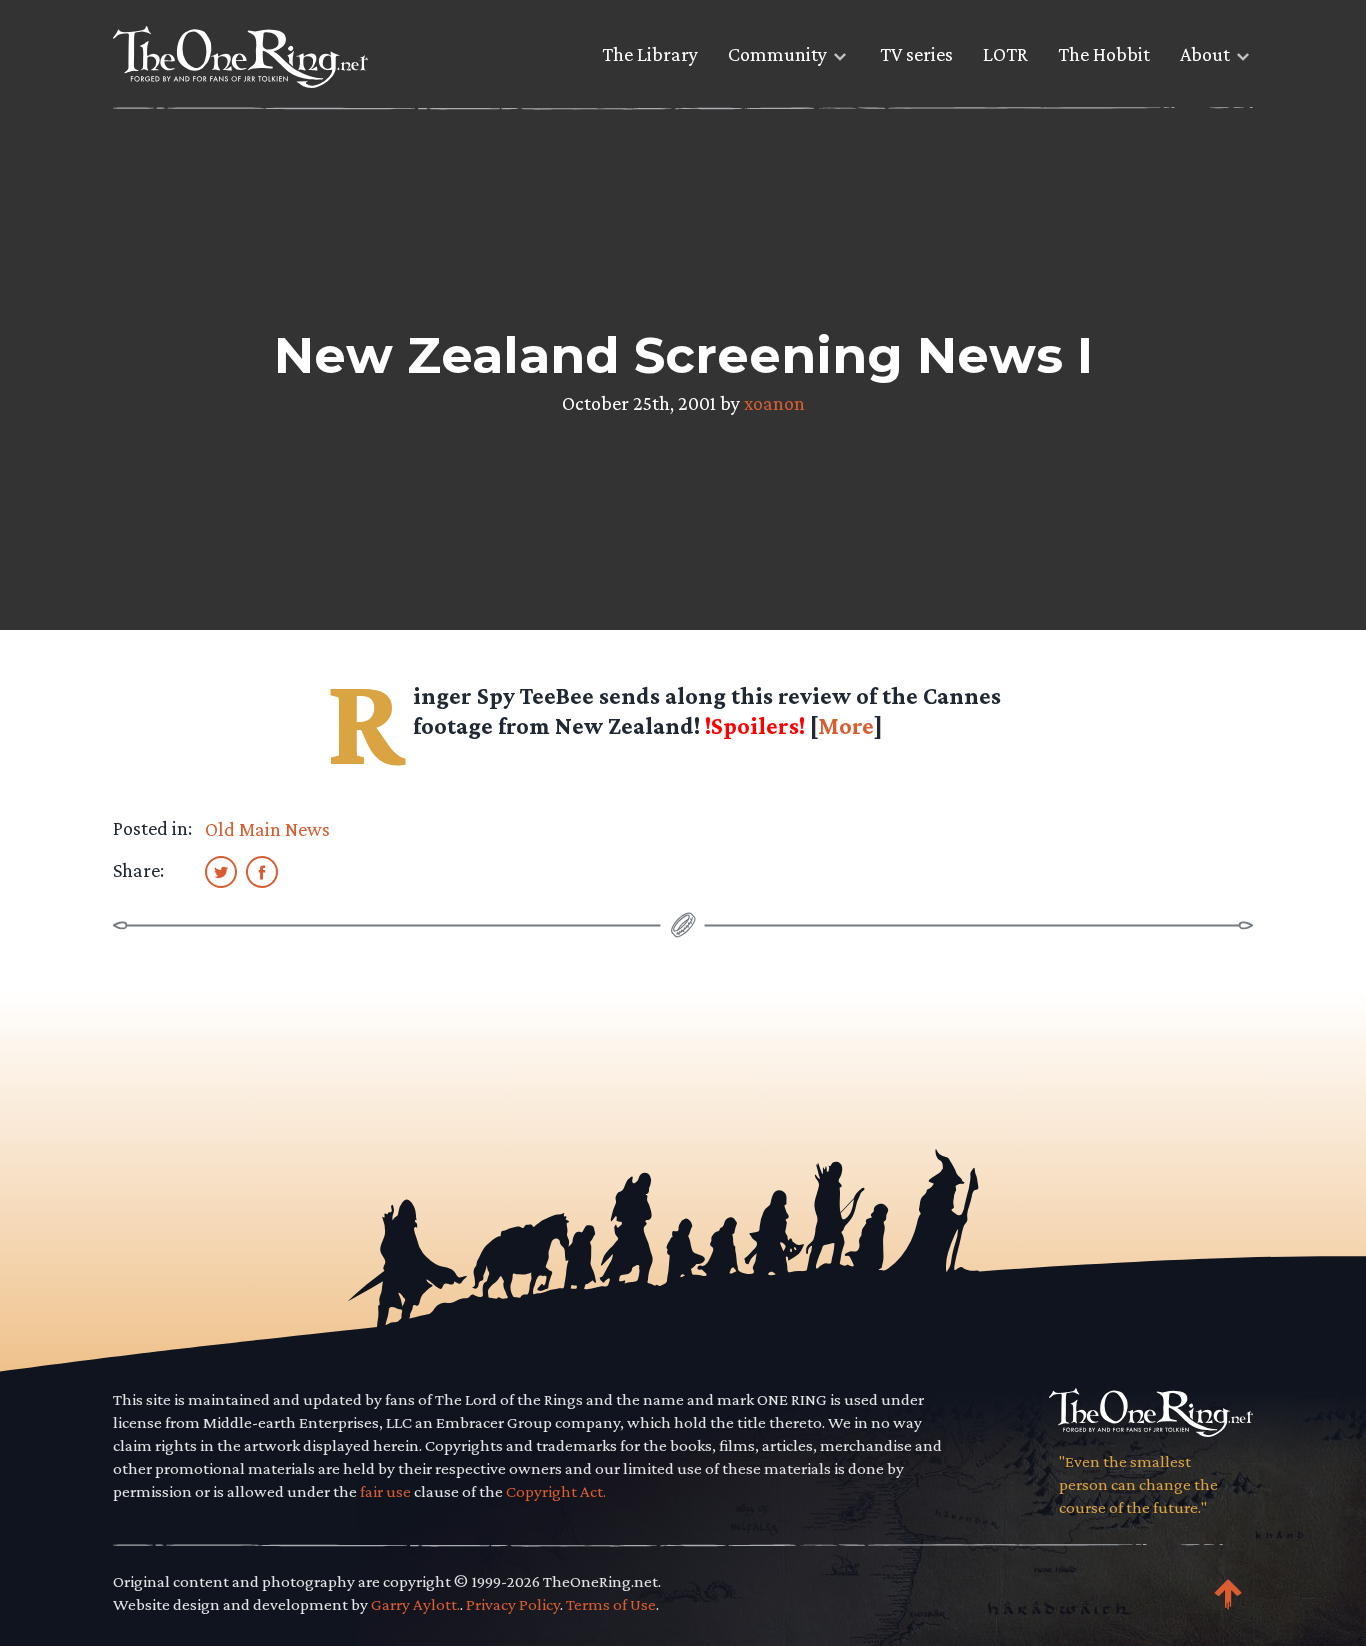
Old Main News (267, 829)
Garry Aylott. (415, 1604)
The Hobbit (1104, 54)
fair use (385, 1491)
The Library (650, 54)
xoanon (774, 403)
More (846, 725)
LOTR (1005, 54)
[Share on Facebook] (262, 871)
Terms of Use (611, 1604)
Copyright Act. (556, 1491)
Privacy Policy (513, 1604)
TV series (916, 54)
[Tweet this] (221, 871)
